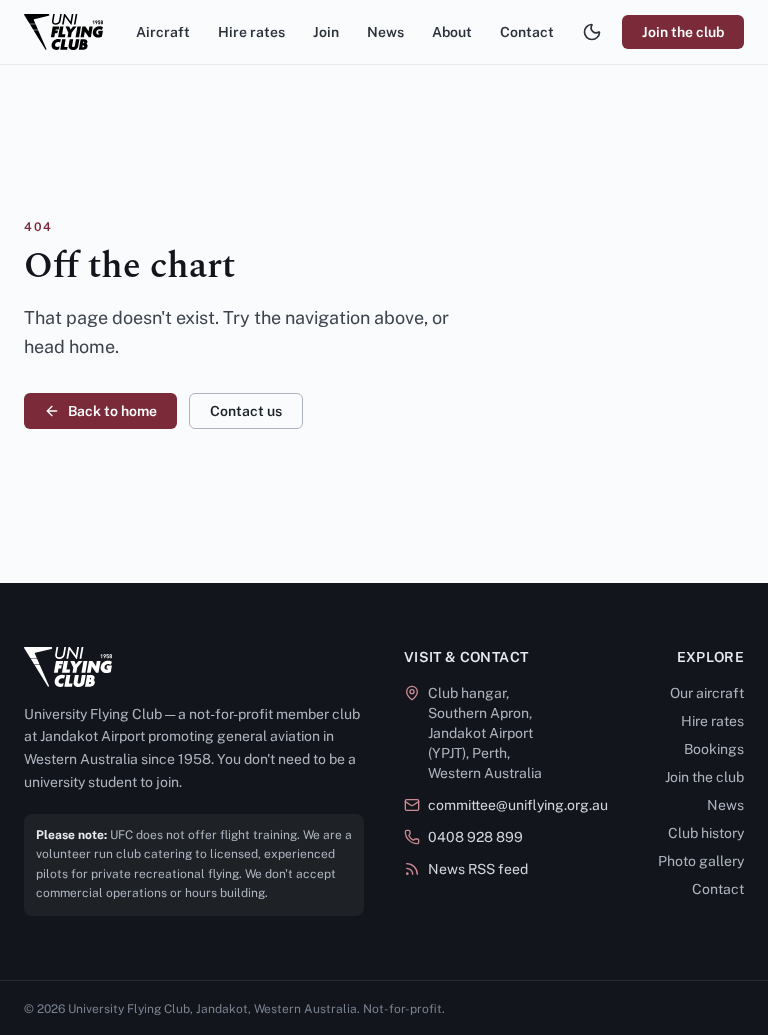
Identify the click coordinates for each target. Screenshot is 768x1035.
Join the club (683, 32)
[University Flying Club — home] (63, 32)
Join (326, 32)
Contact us (246, 411)
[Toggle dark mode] (592, 32)
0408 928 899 (475, 837)
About (452, 32)
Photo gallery (701, 861)
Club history (706, 833)
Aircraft (163, 32)
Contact (527, 32)
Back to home (112, 411)
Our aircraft (707, 693)
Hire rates (251, 32)
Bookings (714, 749)
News (385, 32)
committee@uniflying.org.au (518, 805)
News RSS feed (478, 869)
